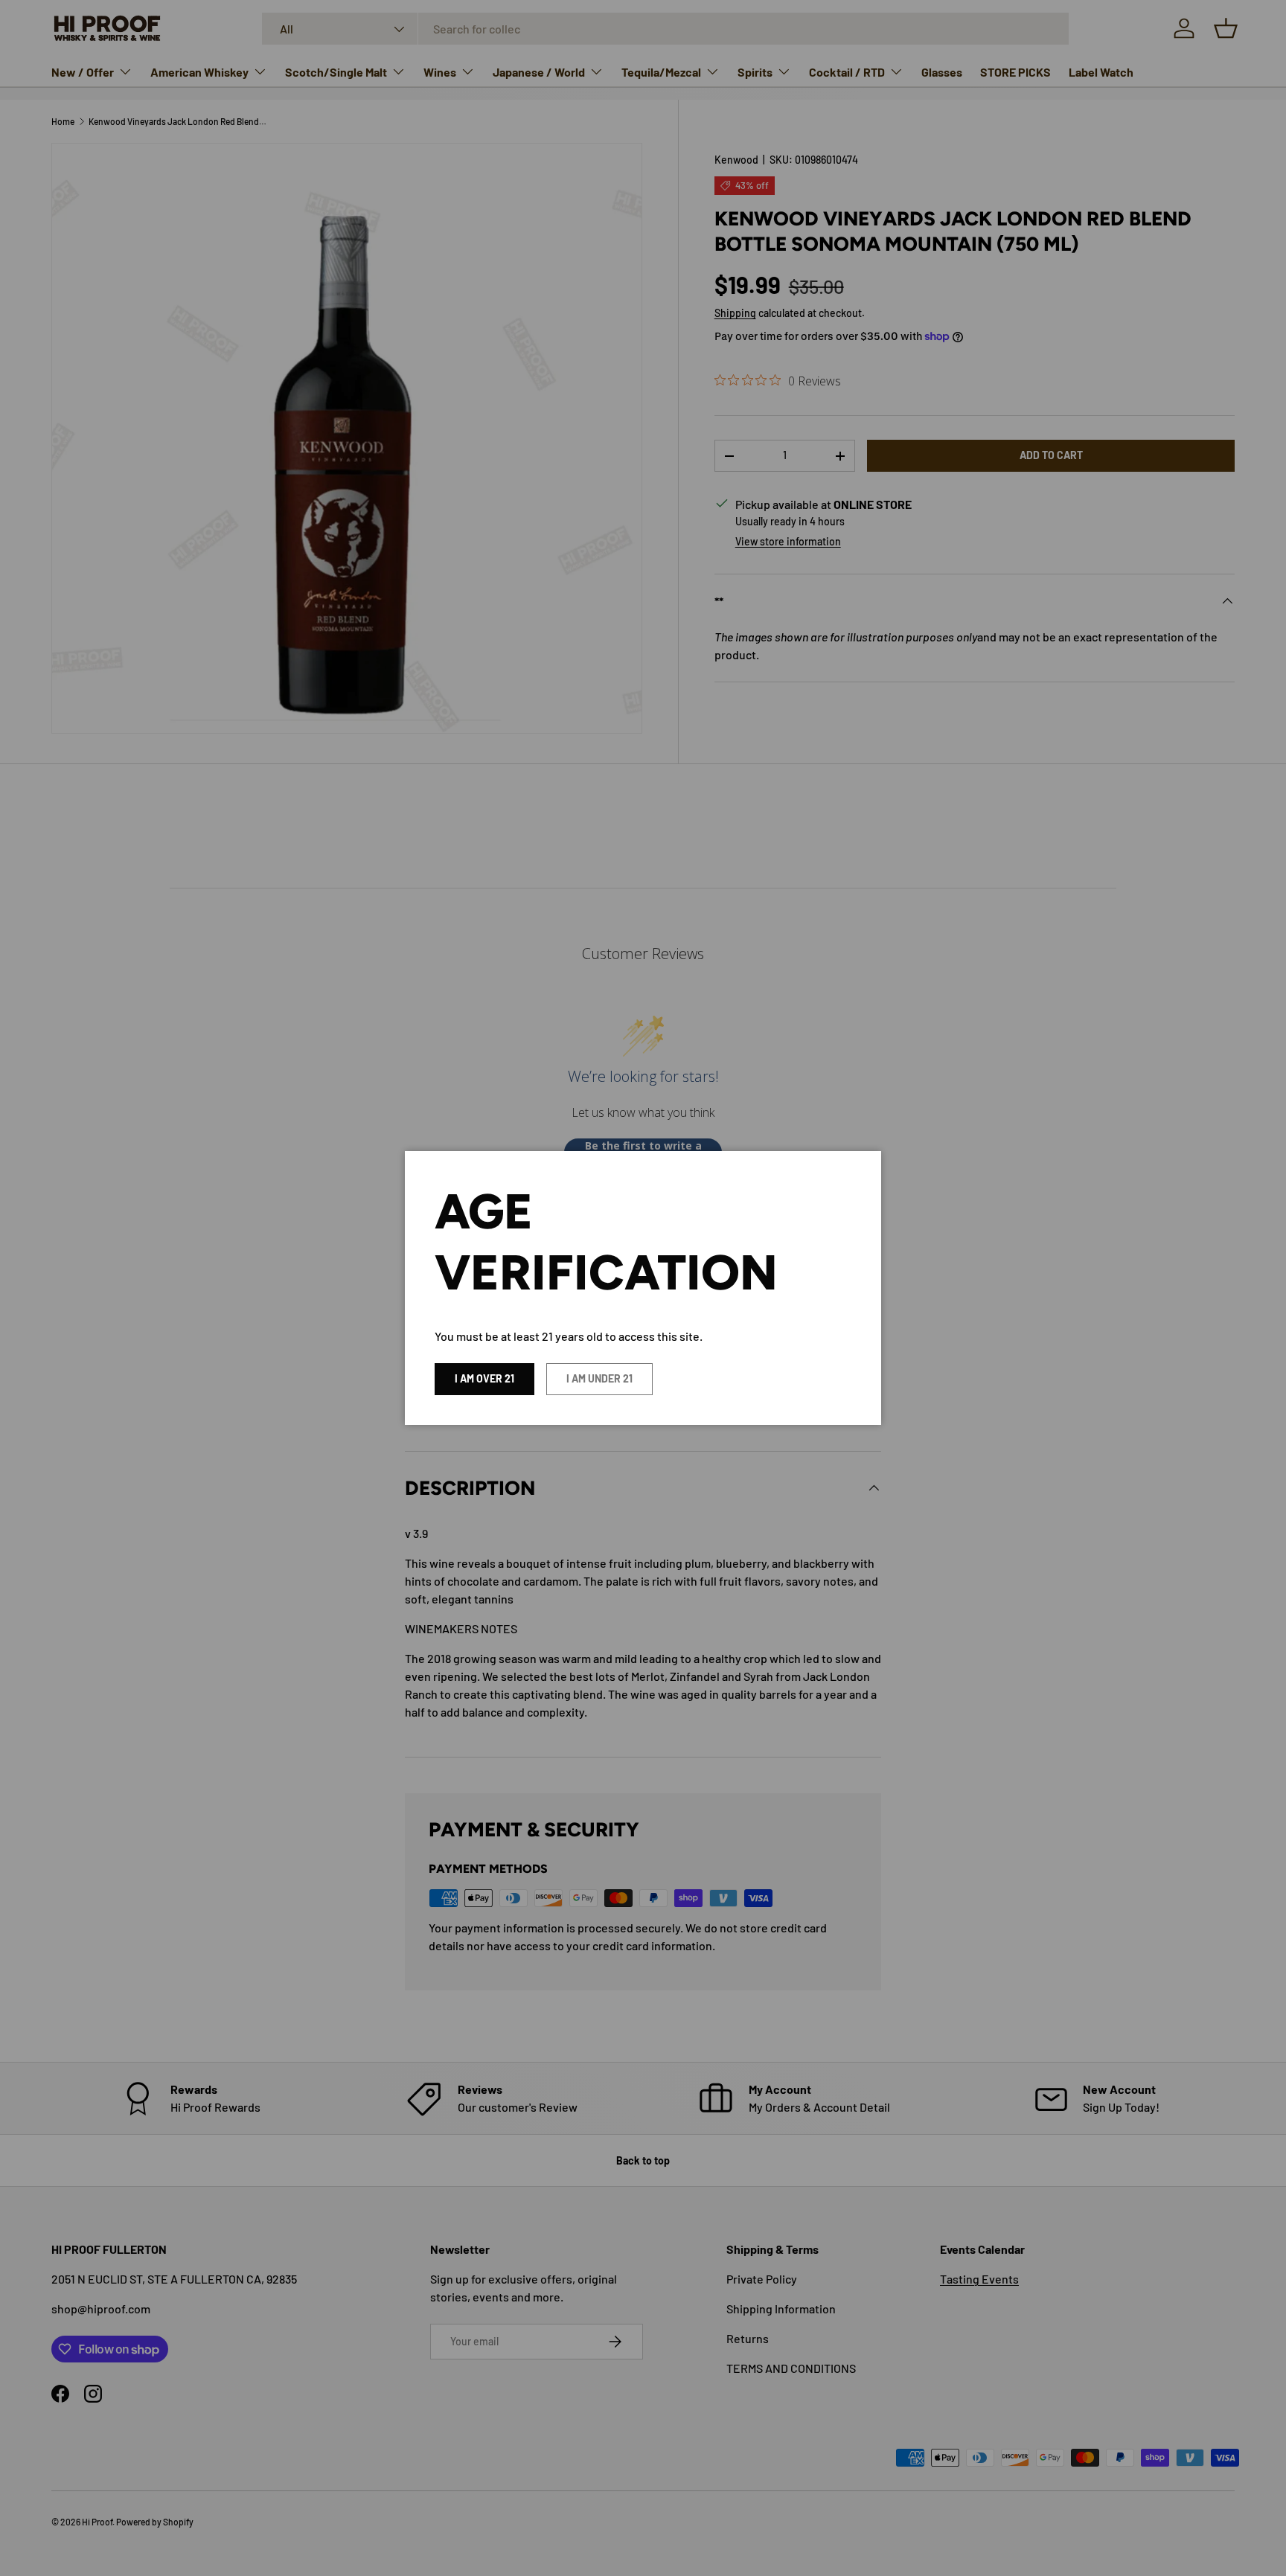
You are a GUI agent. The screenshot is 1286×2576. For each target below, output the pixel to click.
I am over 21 (484, 1378)
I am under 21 (599, 1378)
